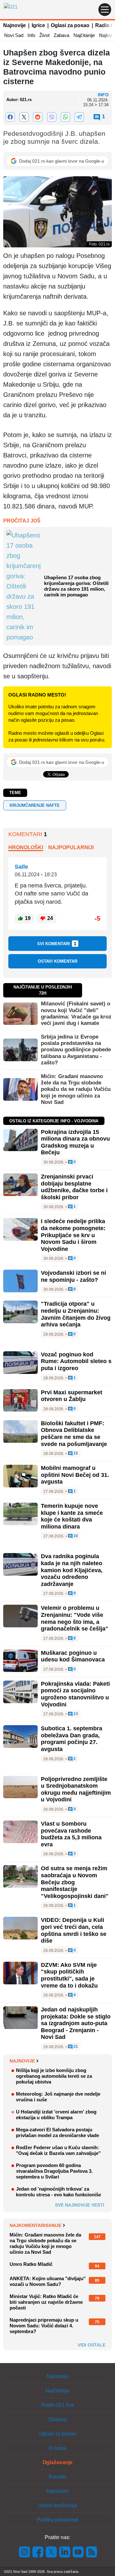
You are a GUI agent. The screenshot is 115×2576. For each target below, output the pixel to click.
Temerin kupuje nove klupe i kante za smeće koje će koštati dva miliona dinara (72, 1516)
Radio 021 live (58, 2405)
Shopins (58, 2419)
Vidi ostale (92, 2345)
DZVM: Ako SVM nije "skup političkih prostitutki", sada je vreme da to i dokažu (69, 1975)
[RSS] (91, 2552)
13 (75, 1714)
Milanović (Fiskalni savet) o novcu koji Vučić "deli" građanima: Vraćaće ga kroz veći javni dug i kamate (76, 1013)
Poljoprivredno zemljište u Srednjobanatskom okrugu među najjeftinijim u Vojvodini (76, 1789)
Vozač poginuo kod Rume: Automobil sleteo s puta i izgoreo (76, 1361)
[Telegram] (79, 117)
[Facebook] (10, 117)
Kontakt (57, 2477)
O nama (57, 2448)
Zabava (61, 35)
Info (31, 35)
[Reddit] (38, 117)
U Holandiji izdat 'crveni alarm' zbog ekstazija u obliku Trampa (56, 2115)
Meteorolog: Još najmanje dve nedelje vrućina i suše (58, 2097)
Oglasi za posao (70, 25)
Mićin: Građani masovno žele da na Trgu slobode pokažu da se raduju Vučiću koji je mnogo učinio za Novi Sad (76, 1089)
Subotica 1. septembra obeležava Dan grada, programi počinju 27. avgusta (72, 1739)
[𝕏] (24, 117)
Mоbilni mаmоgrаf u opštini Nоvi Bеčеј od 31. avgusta (75, 1475)
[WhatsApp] (65, 117)
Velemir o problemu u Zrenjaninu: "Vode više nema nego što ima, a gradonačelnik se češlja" (75, 1618)
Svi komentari (57, 944)
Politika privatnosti (57, 2520)
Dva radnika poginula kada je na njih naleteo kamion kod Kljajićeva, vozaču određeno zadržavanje (72, 1570)
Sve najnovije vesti (80, 2205)
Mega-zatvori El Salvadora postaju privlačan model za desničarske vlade (57, 2132)
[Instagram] (25, 2552)
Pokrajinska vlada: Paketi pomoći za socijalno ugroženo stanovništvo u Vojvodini (75, 1694)
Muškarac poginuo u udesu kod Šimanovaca (73, 1656)
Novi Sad (14, 35)
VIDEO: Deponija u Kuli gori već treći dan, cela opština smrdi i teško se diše (74, 1930)
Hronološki (26, 847)
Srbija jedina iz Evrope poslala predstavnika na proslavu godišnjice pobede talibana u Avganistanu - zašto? (76, 1050)
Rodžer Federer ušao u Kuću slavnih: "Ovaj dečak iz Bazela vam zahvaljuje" (58, 2150)
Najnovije (15, 25)
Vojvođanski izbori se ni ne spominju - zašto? (73, 1276)
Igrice (38, 25)
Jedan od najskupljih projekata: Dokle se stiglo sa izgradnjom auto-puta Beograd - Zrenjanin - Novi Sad (76, 2023)
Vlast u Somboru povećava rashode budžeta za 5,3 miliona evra (71, 1834)
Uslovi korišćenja (57, 2505)
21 (75, 2047)
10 (75, 1536)
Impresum (57, 2491)
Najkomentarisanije (35, 2225)
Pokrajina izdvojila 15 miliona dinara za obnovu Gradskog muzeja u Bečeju (75, 1142)
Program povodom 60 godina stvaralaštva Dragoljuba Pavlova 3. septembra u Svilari (54, 2171)
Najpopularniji (71, 847)
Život (44, 35)
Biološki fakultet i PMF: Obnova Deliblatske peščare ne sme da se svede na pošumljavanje (74, 1434)
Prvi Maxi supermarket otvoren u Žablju (72, 1396)
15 (75, 1453)
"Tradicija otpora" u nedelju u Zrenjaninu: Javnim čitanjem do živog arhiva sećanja (76, 1314)
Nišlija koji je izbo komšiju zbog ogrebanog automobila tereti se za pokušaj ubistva (54, 2076)
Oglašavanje (57, 2462)
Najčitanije (84, 35)
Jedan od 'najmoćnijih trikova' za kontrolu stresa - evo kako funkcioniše (58, 2192)
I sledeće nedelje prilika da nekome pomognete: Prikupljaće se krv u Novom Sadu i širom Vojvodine (73, 1235)
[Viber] (52, 117)
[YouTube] (78, 2552)
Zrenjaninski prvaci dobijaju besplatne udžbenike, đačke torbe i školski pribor (74, 1187)
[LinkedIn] (65, 2552)
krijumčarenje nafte (35, 805)
